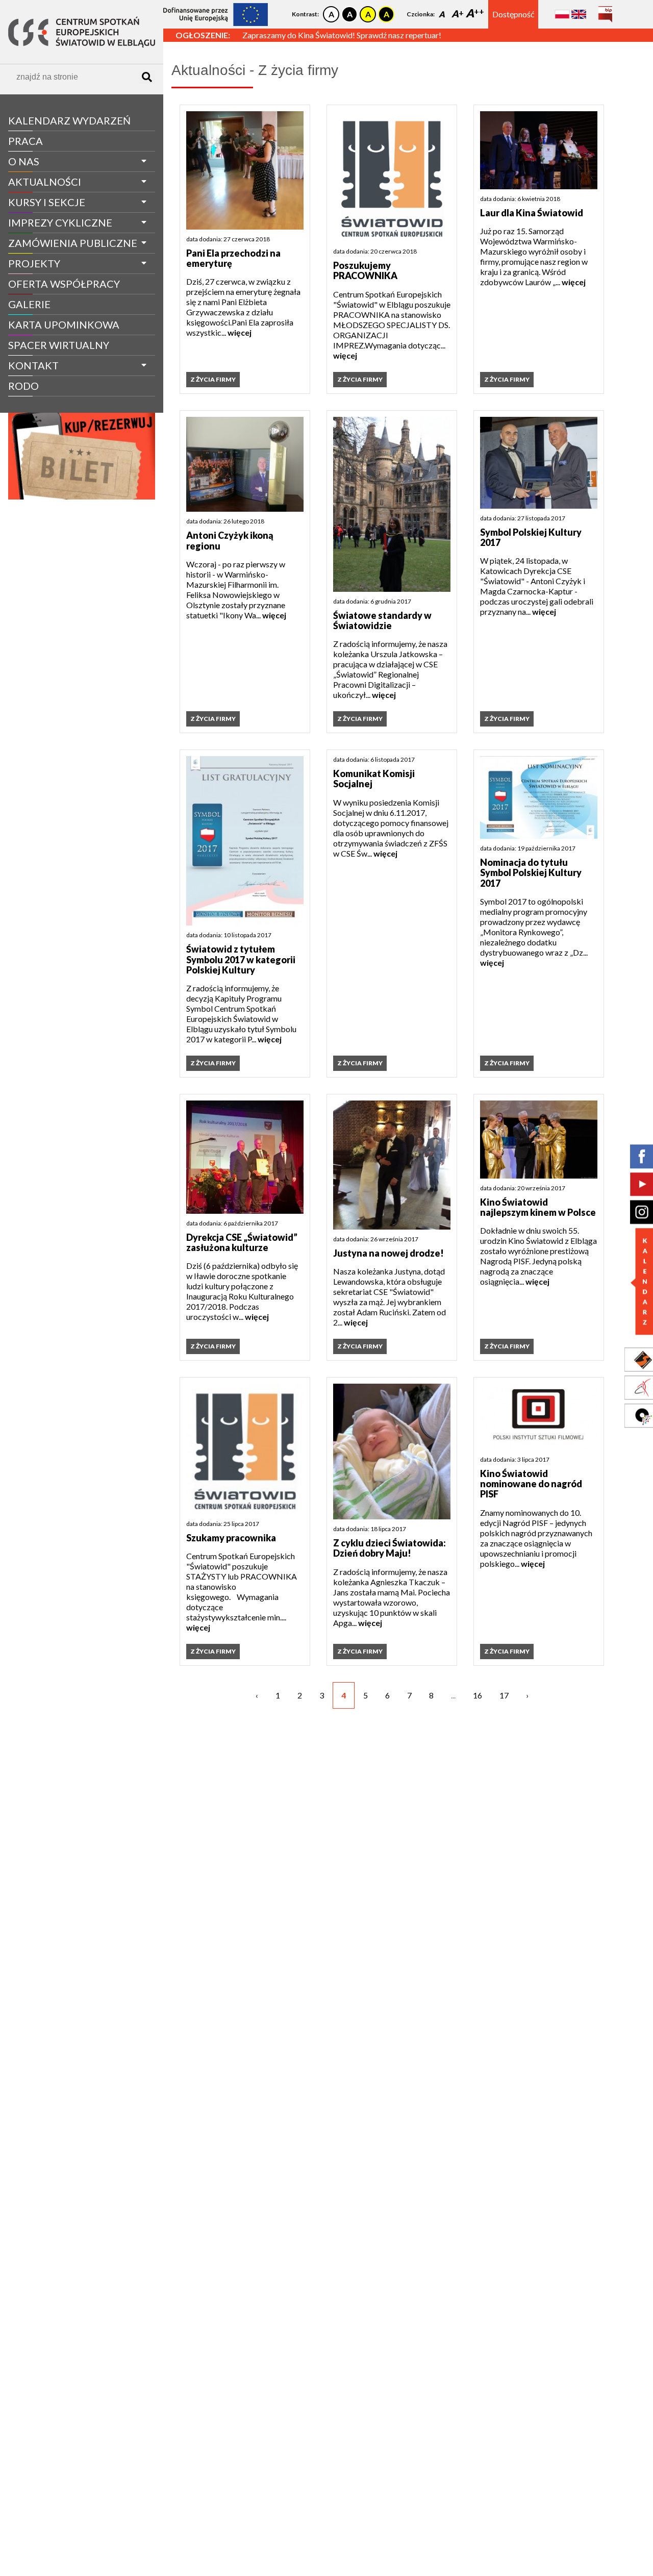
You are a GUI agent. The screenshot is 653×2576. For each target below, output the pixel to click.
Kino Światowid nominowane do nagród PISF (531, 1484)
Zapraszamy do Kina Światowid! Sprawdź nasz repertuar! (342, 35)
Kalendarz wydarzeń (69, 120)
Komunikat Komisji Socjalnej (374, 779)
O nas (24, 161)
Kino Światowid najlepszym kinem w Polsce (538, 1207)
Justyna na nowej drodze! (388, 1253)
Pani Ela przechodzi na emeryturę (233, 258)
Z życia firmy (37, 405)
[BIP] (605, 10)
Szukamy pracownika (231, 1538)
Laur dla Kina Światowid (532, 213)
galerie (29, 304)
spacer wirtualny (59, 345)
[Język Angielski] (579, 14)
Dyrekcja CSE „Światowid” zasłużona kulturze (242, 1243)
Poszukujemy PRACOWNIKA (365, 271)
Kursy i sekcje (47, 202)
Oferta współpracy (64, 284)
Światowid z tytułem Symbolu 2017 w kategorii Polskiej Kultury (241, 959)
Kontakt (33, 365)
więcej (240, 332)
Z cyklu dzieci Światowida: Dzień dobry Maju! (390, 1548)
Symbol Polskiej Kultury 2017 (531, 537)
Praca (26, 141)
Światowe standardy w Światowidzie (382, 621)
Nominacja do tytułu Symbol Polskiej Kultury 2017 (531, 873)
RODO (23, 386)
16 (478, 1695)
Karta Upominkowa (64, 324)
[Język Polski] (562, 14)
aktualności (45, 182)
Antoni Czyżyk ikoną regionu (230, 541)
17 (504, 1695)
